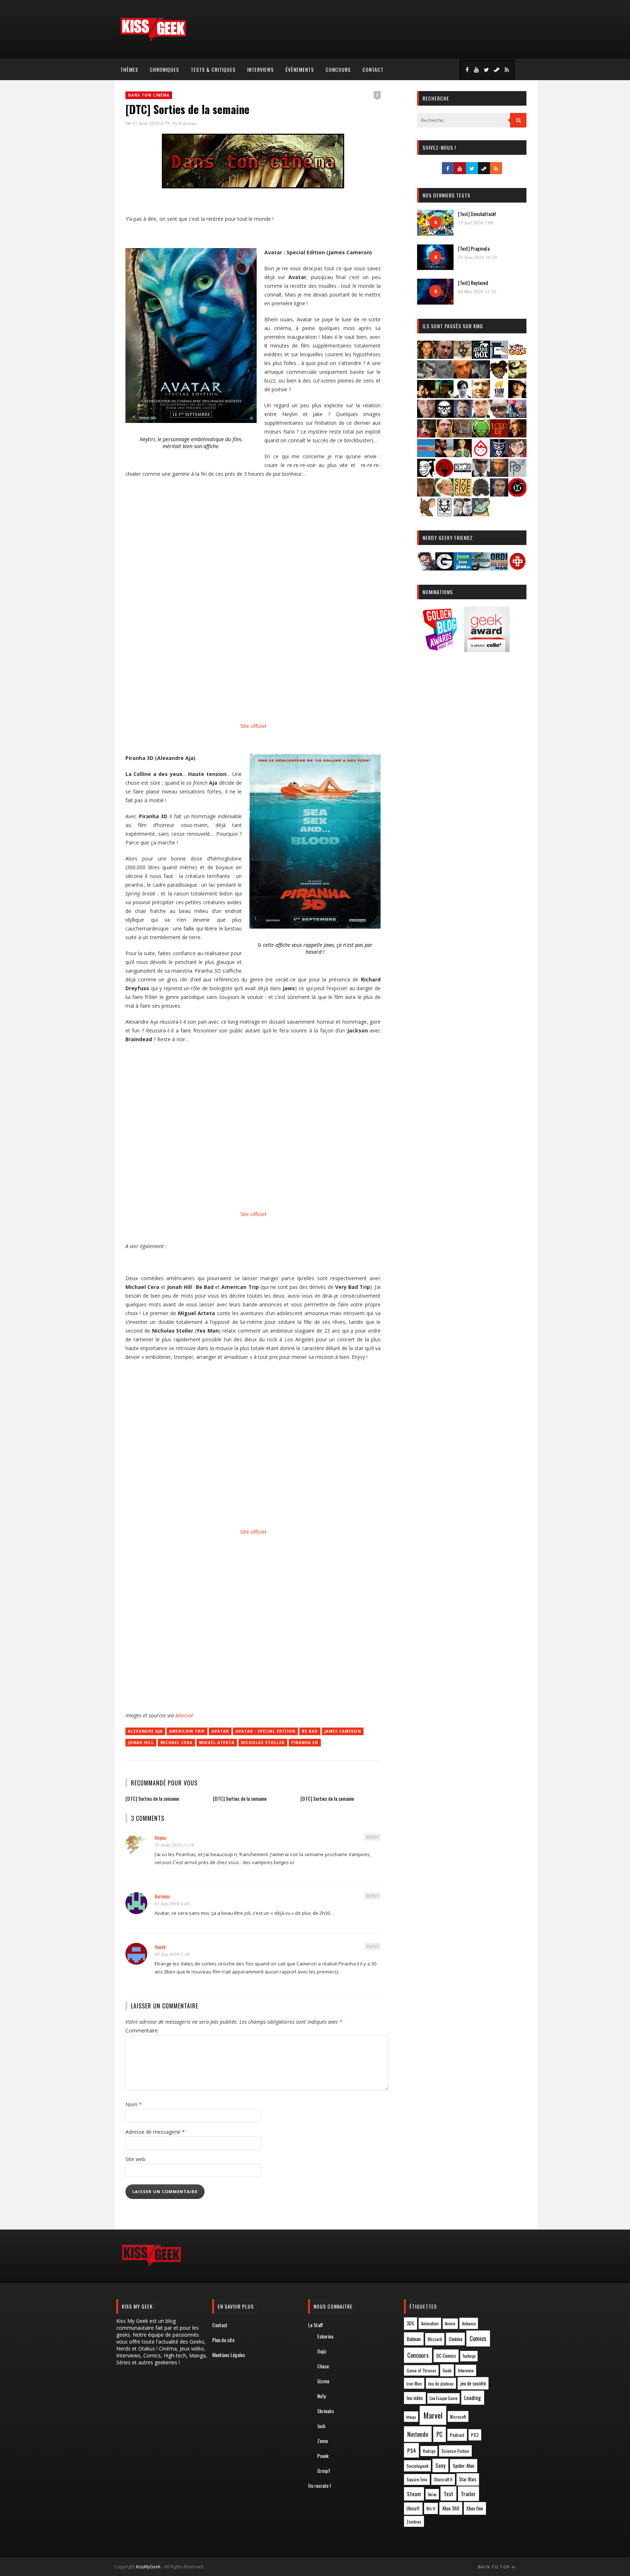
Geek (447, 2370)
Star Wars (468, 2479)
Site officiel (253, 726)
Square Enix (417, 2479)
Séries (432, 2494)
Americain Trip (187, 1731)
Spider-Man (464, 2466)
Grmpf (324, 2471)
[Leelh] (463, 435)
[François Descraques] (463, 396)
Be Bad (310, 1731)
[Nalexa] (517, 455)
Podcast (457, 2435)
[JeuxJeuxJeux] (463, 568)
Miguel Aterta (217, 1742)
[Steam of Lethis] (481, 494)
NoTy (321, 2396)
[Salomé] (444, 494)
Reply (373, 1837)
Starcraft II (443, 2479)
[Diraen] (499, 376)
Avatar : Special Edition (265, 1731)
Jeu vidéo (415, 2398)
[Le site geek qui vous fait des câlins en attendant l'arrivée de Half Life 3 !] (153, 39)
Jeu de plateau (441, 2383)
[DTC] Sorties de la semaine (152, 1798)
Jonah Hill (141, 1742)
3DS (410, 2323)
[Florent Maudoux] (444, 396)
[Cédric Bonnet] (444, 376)
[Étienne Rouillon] (426, 396)
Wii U (431, 2508)
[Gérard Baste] (517, 396)
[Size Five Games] (463, 494)
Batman (414, 2339)
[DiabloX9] (481, 376)
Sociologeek (417, 2466)
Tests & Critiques (213, 69)
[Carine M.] (426, 376)
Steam (414, 2494)
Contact (373, 69)
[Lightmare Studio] (481, 435)
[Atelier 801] (481, 356)
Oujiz (322, 2351)
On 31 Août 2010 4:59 (148, 123)
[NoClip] (444, 475)
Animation (430, 2323)
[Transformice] (426, 514)
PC (440, 2434)
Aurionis (162, 1896)
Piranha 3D (305, 1742)
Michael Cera (176, 1742)
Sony (440, 2465)
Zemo (322, 2441)
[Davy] (463, 376)
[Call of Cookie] (517, 356)
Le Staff (316, 2325)
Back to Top (495, 2567)
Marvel (433, 2415)
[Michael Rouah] (481, 455)
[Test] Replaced (473, 283)
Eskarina (188, 123)
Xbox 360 (451, 2508)
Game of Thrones (421, 2371)
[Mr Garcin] (499, 455)
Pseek (323, 2456)
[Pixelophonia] (517, 475)
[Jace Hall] (426, 415)
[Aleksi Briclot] (426, 356)
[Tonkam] (517, 494)
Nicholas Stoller (263, 1742)
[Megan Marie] (463, 455)
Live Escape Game (443, 2398)
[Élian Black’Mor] (517, 376)
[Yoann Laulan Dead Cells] (517, 415)
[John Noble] (463, 415)
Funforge (469, 2356)
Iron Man (414, 2383)
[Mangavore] (426, 455)
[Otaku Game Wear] (517, 568)
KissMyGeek (148, 2567)
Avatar (220, 1731)
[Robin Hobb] (426, 494)
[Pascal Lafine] (481, 475)
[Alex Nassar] (444, 356)
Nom (134, 2104)
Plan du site (223, 2340)
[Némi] (426, 475)
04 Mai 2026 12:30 (477, 291)
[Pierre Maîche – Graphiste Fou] (426, 568)
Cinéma (456, 2339)
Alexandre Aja (145, 1731)
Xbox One (475, 2508)
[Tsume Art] (444, 514)
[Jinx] (444, 415)
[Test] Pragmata (474, 248)
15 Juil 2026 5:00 (476, 223)
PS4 (412, 2450)
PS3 (475, 2435)
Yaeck (160, 1947)
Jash (321, 2426)
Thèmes (129, 69)
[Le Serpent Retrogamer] (481, 568)
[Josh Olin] (481, 415)
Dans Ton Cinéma (149, 95)
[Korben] (499, 415)
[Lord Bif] (499, 435)
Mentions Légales (229, 2355)
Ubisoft (413, 2508)
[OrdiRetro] (499, 568)
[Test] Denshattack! (477, 214)
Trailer (468, 2494)
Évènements (300, 69)
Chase (323, 2366)
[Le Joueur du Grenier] (444, 435)
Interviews (260, 69)
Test (448, 2494)
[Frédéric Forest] (481, 396)
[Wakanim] (463, 514)
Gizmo (323, 2381)
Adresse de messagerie (155, 2132)
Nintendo (418, 2434)
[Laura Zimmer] (426, 435)
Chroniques (164, 69)
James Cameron (343, 1731)
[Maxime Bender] (444, 455)
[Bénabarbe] (499, 356)
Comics (478, 2338)
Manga (411, 2417)
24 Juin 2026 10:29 (477, 257)
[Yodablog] (481, 514)
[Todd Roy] (499, 494)
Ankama (469, 2323)
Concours (338, 69)
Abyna (160, 1837)
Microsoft (458, 2417)
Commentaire (142, 2030)
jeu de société (473, 2383)
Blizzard (435, 2339)
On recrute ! (319, 2485)
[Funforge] (499, 396)
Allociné (184, 1715)
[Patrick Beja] (499, 475)
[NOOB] (463, 475)
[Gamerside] (444, 568)
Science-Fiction (455, 2451)
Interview (466, 2370)
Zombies (414, 2522)
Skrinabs (326, 2411)
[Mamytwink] (517, 435)
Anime (450, 2324)
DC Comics (446, 2356)
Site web (135, 2159)
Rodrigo (429, 2451)
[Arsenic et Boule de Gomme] (463, 356)
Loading (472, 2397)
